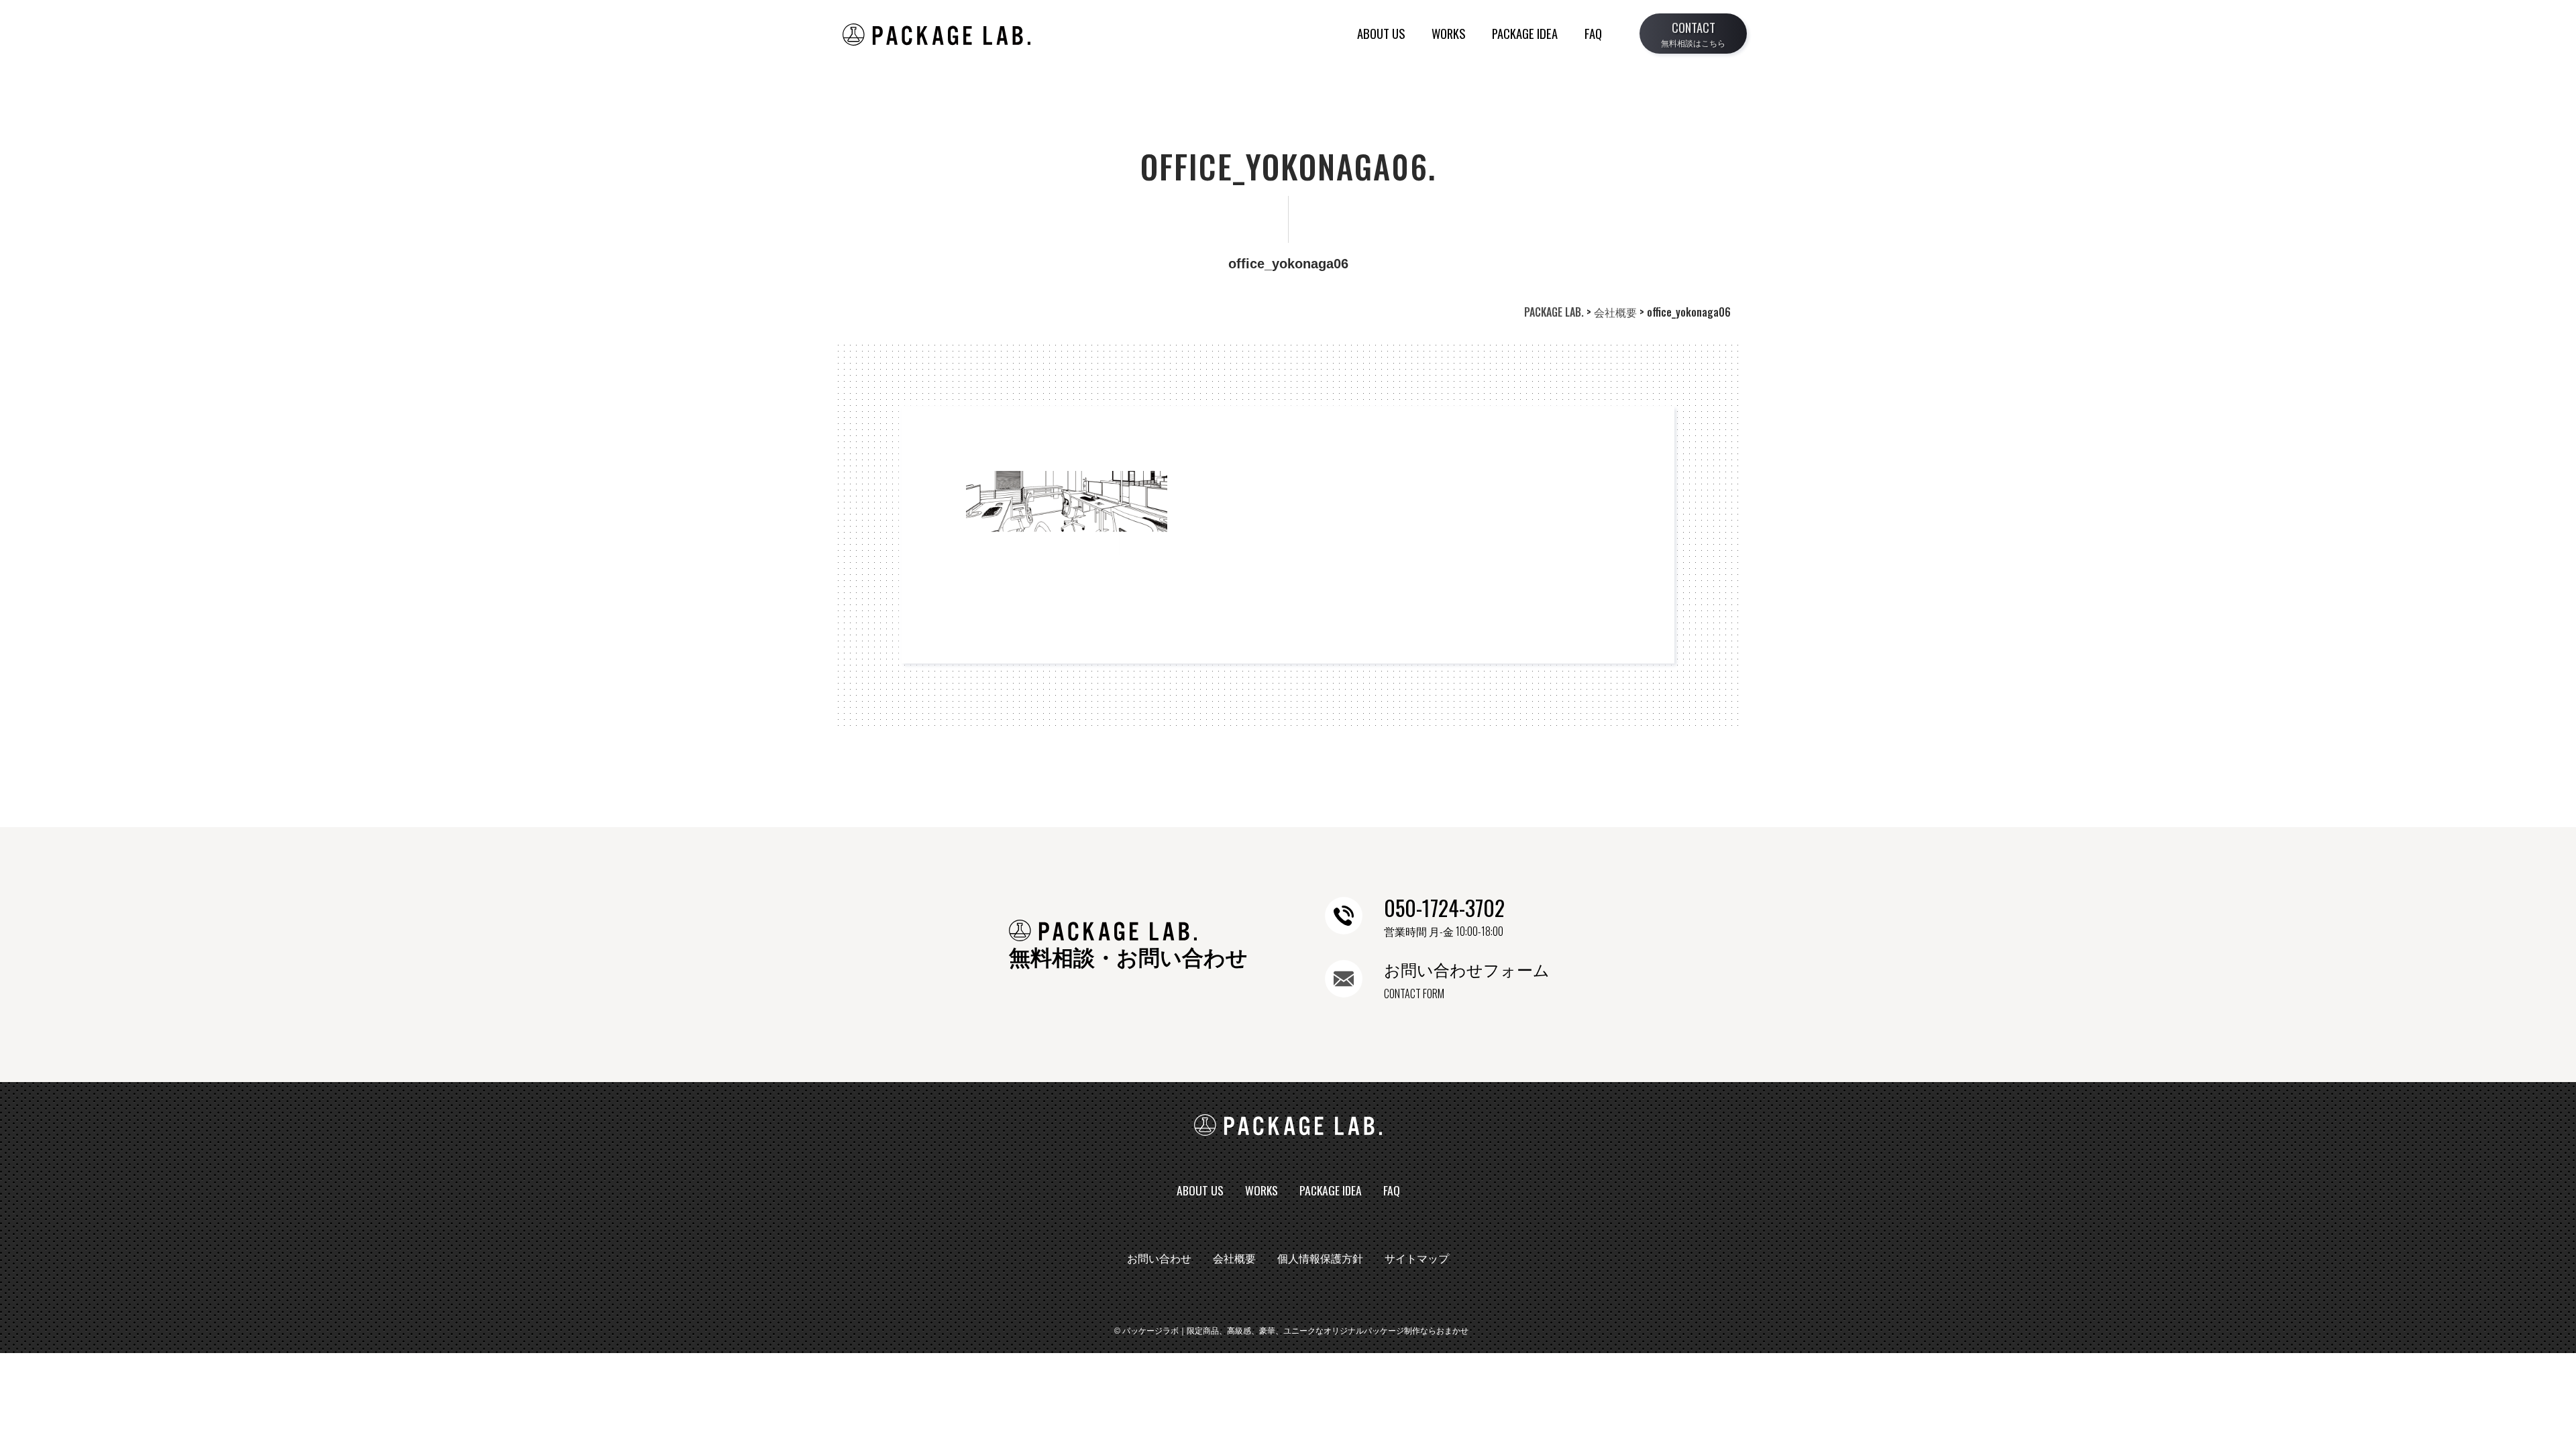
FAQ (1593, 33)
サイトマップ (1417, 1259)
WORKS (1448, 33)
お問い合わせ (1159, 1259)
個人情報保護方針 (1320, 1259)
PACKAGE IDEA (1525, 33)
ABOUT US (1381, 33)
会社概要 (1234, 1259)
